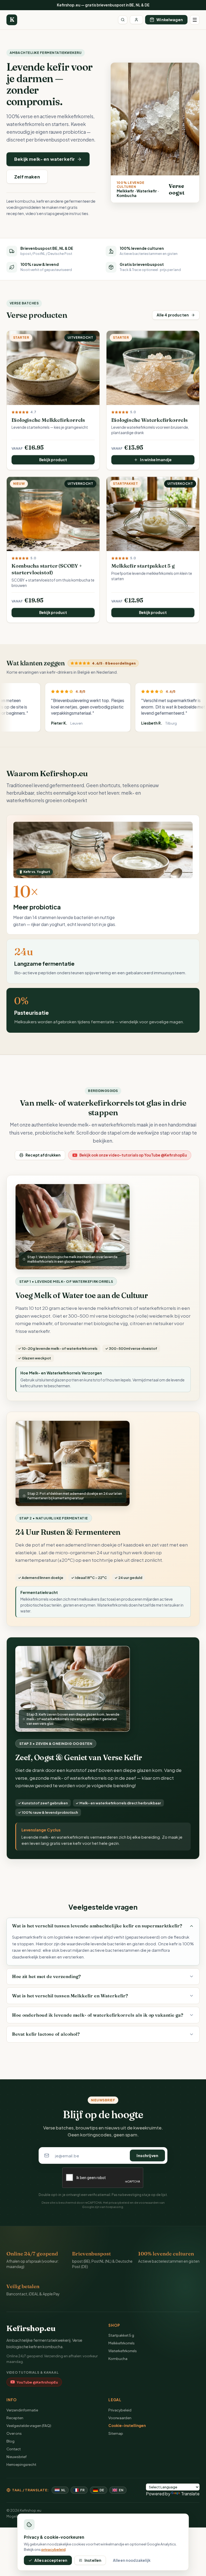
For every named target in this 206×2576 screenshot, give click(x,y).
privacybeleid (119, 2202)
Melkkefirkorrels (122, 2343)
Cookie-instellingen (127, 2426)
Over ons (14, 2433)
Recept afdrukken (43, 1155)
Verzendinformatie (22, 2410)
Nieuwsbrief (16, 2457)
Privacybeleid (120, 2410)
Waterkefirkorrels (123, 2351)
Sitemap (116, 2433)
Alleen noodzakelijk (132, 2560)
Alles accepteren (51, 2560)
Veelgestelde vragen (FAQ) (29, 2426)
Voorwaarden (120, 2418)
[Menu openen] (195, 20)
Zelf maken (27, 177)
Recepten (15, 2418)
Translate (190, 2494)
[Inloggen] (136, 20)
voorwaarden (149, 2202)
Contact (14, 2449)
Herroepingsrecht (21, 2464)
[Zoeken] (123, 20)
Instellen (93, 2560)
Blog (10, 2441)
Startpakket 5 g (121, 2335)
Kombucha (118, 2358)
